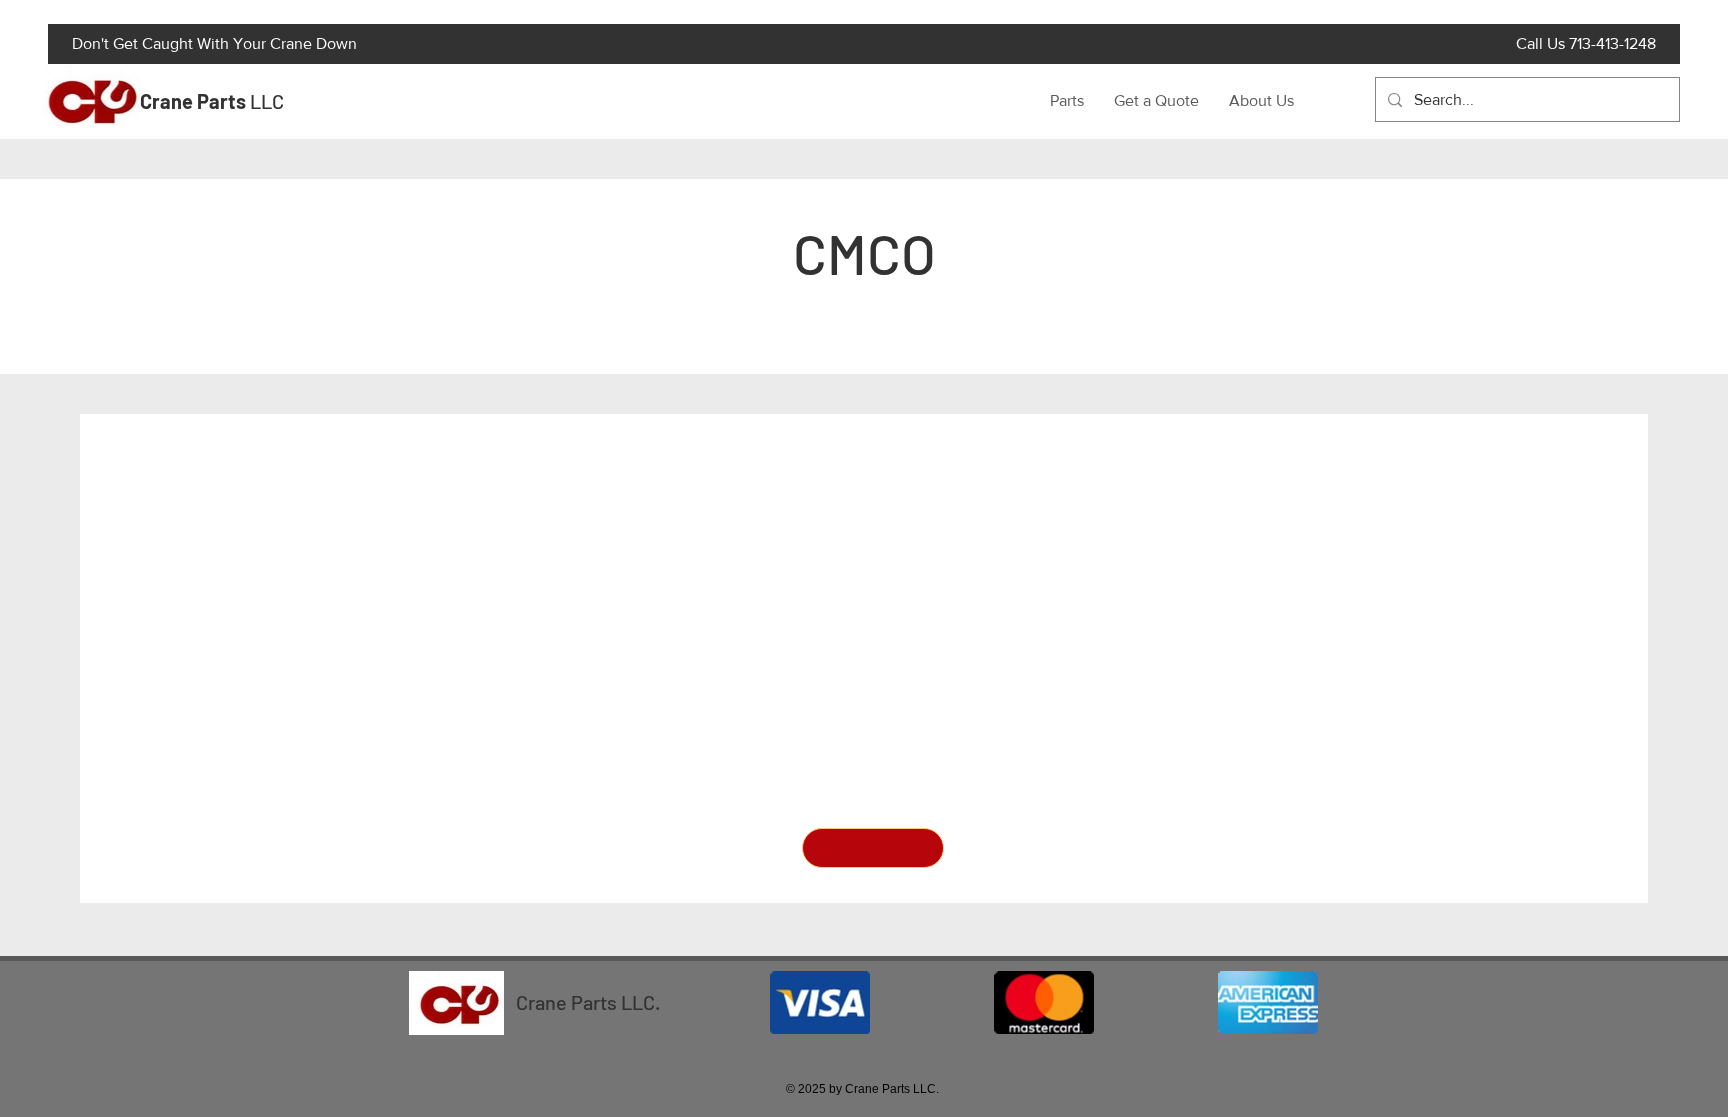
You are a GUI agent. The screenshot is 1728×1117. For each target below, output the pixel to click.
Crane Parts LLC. (588, 1002)
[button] (873, 848)
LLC (212, 101)
